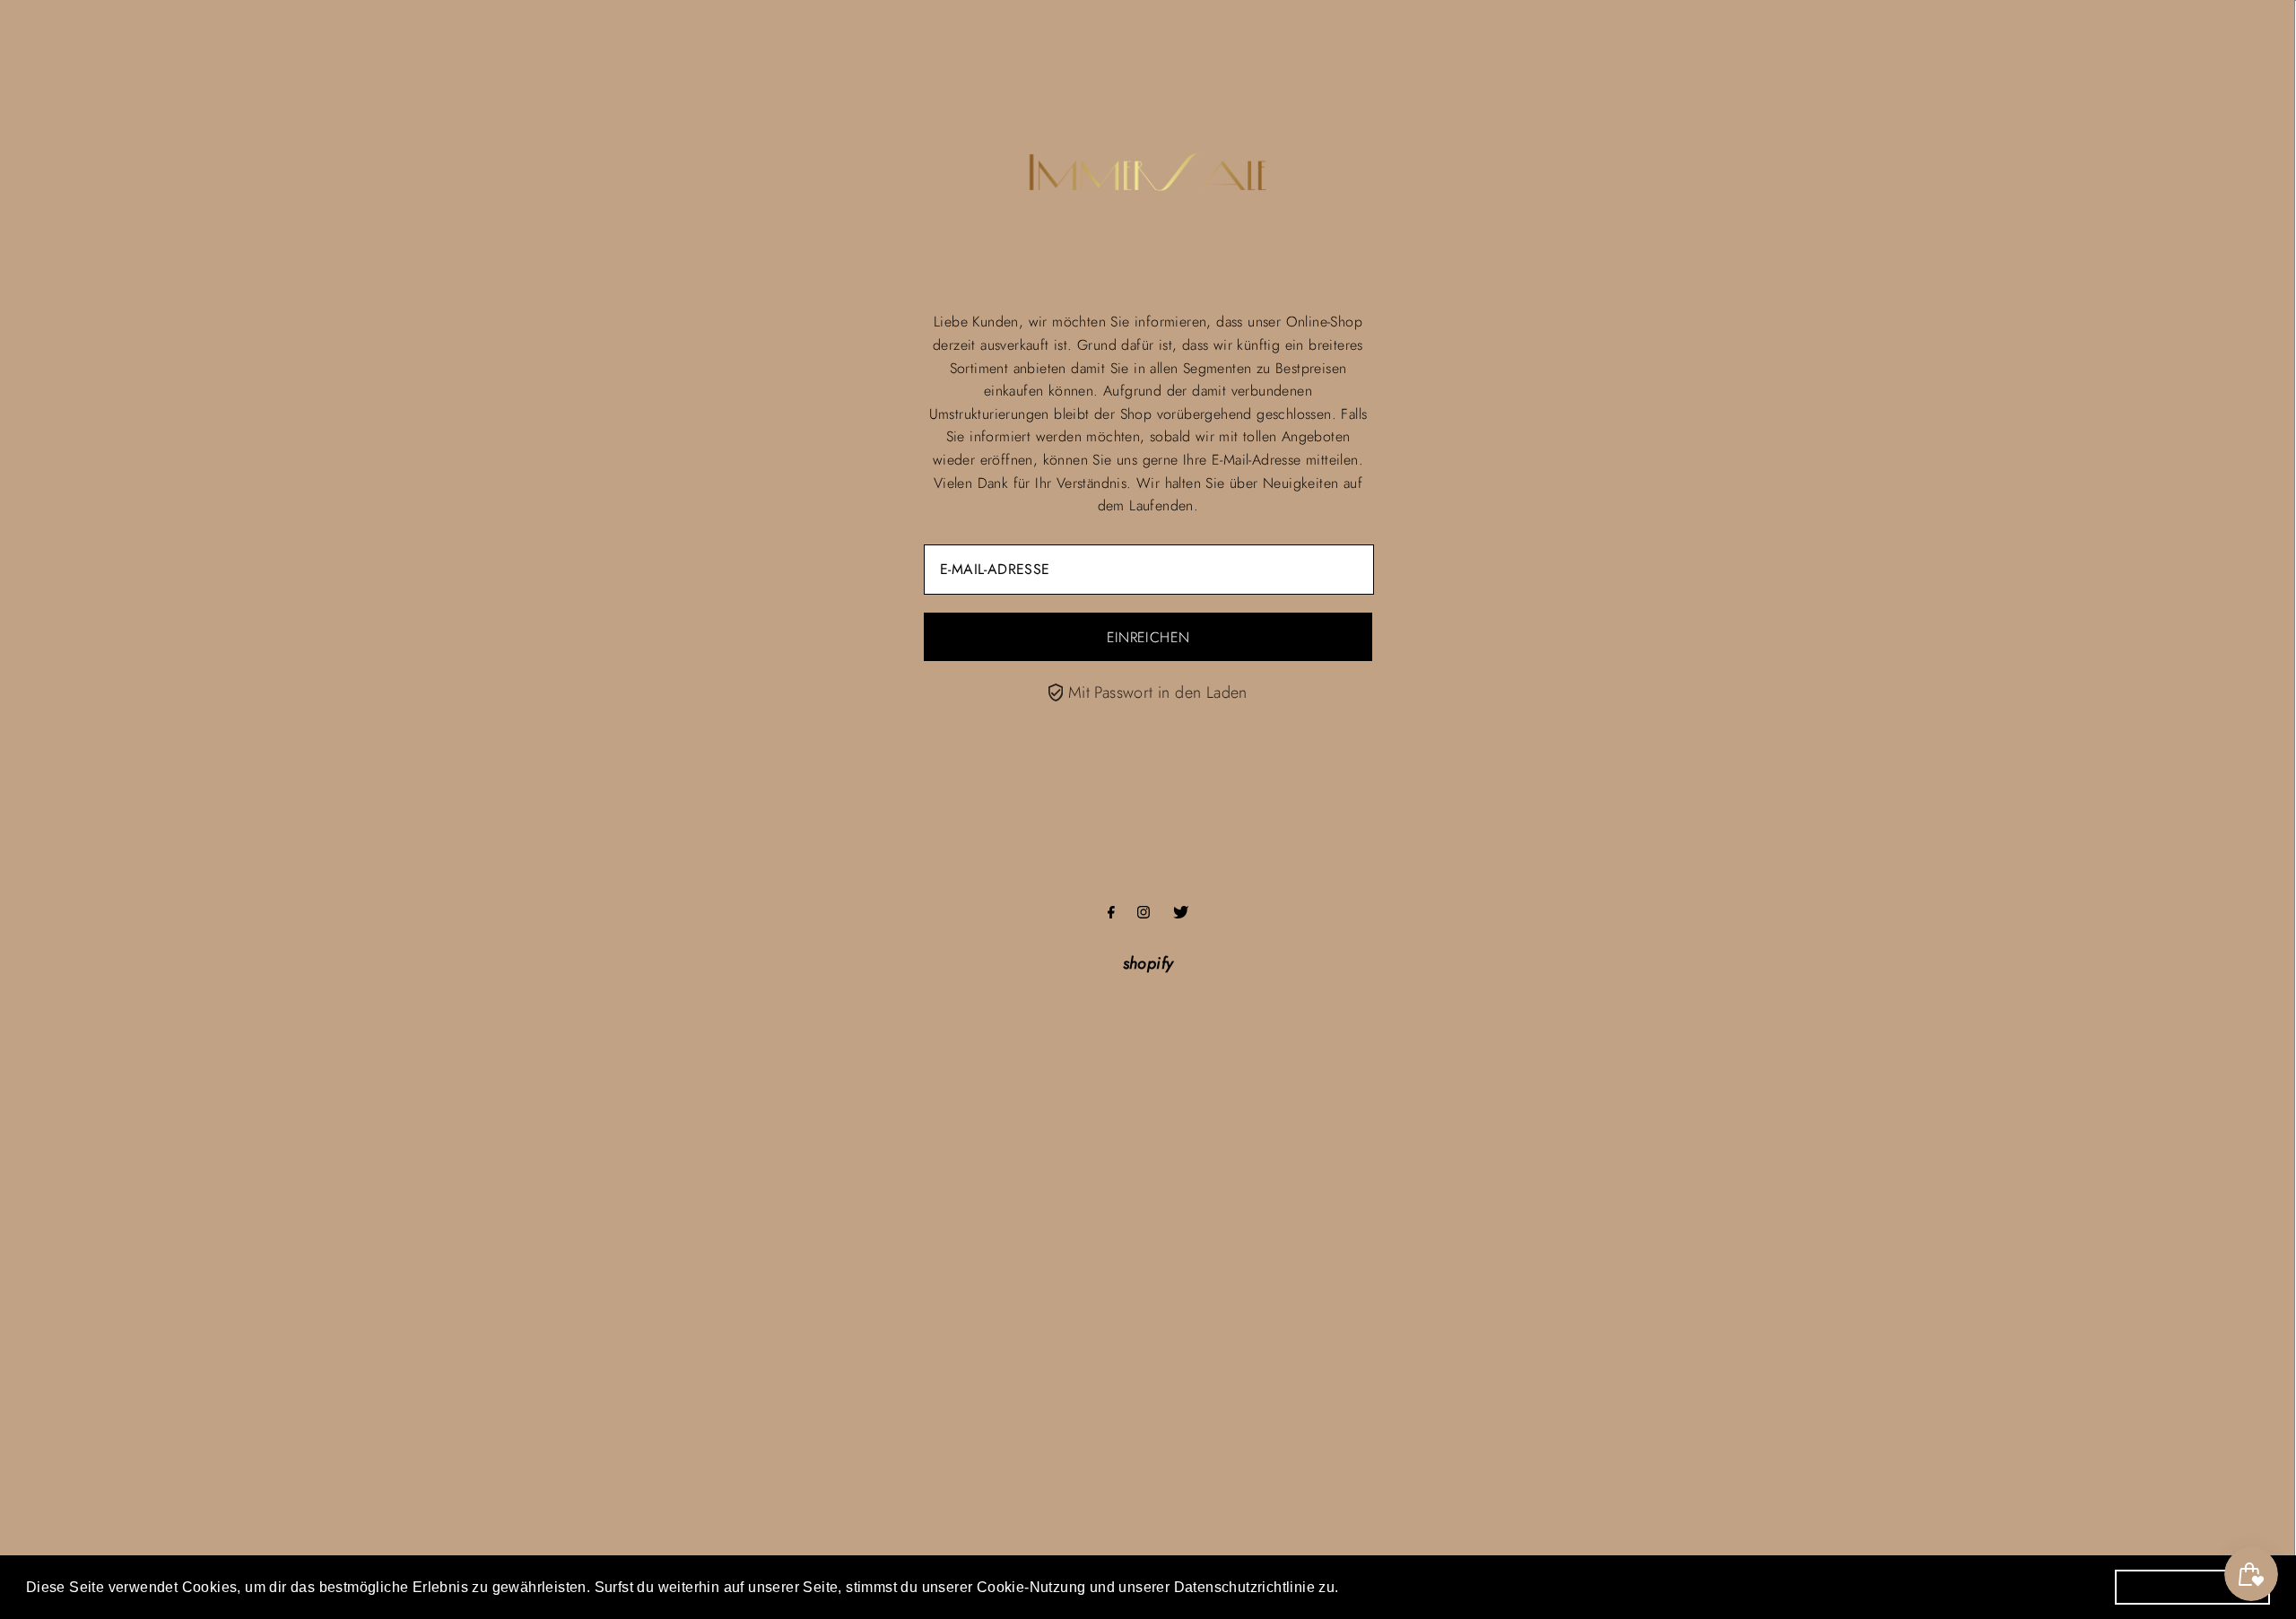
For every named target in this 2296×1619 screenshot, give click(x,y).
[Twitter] (1181, 913)
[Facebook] (1111, 913)
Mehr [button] (1365, 1587)
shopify (1148, 963)
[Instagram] (1144, 913)
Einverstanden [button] (2192, 1587)
